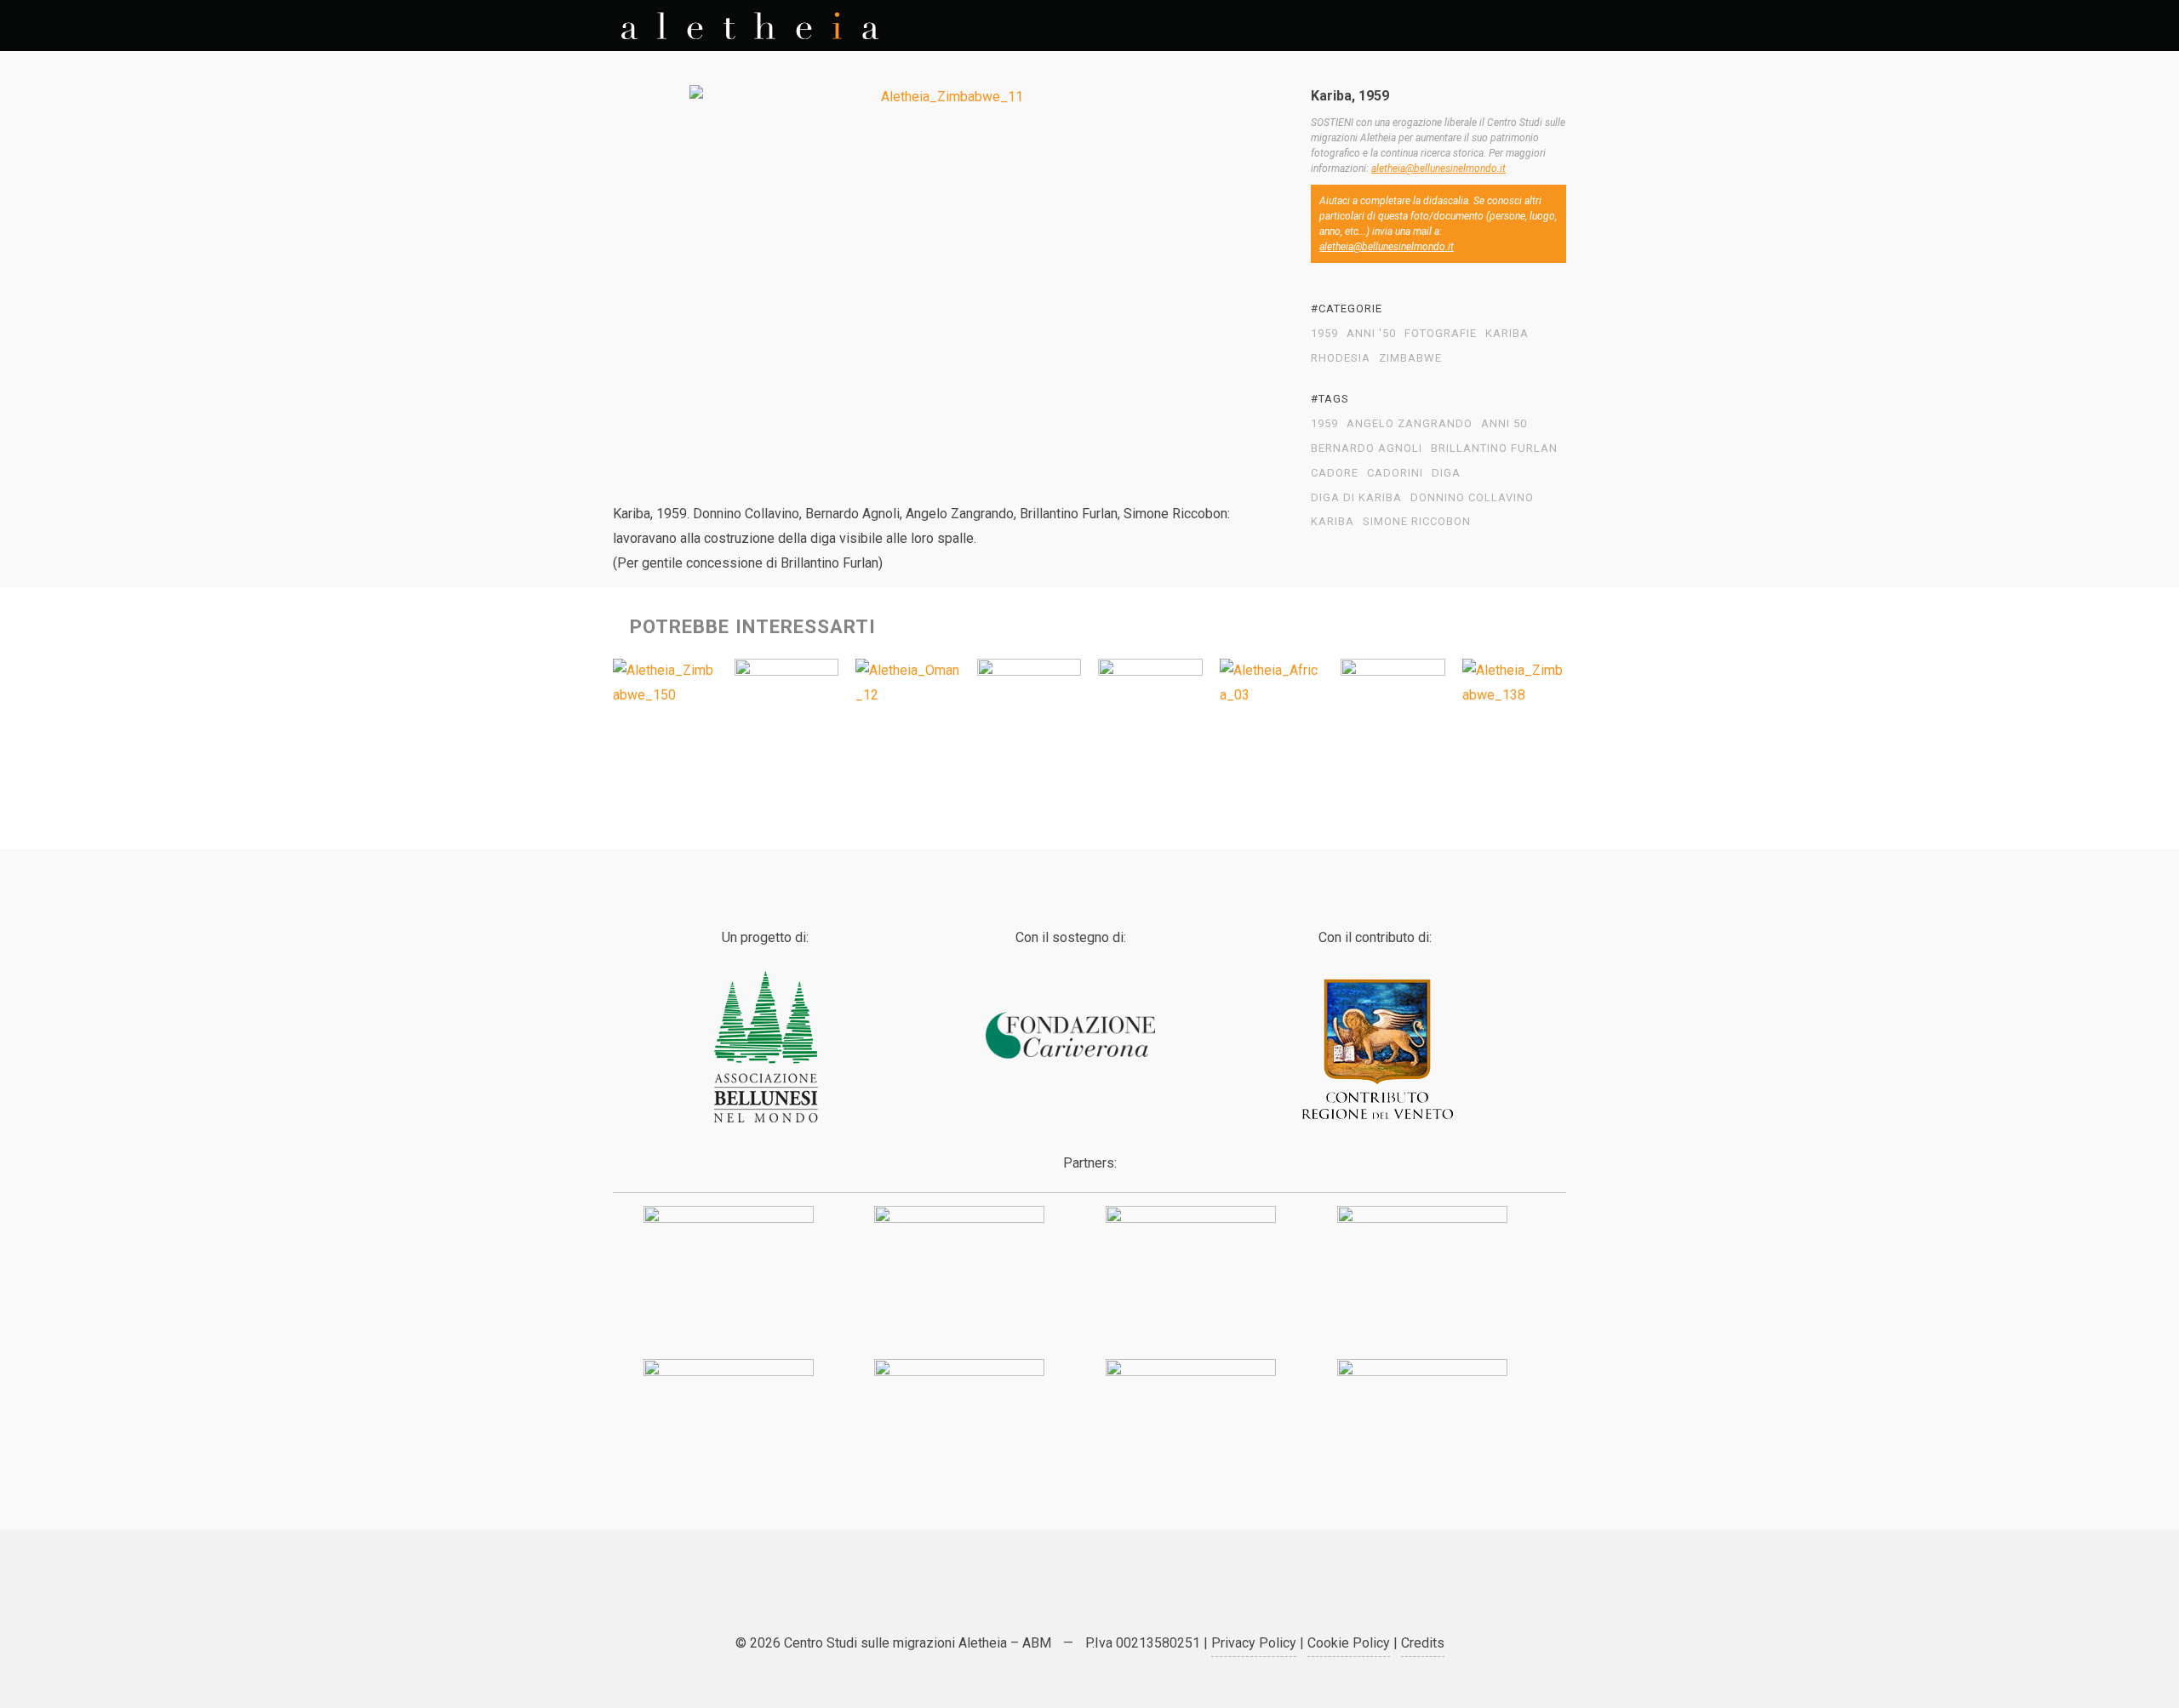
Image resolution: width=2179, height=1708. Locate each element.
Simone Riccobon (1417, 522)
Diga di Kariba (1356, 498)
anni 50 (1504, 424)
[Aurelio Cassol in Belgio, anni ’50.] (1029, 711)
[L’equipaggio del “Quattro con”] (1393, 711)
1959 (1324, 334)
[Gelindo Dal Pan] (1150, 711)
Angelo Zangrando (1410, 424)
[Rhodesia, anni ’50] (665, 683)
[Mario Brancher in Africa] (1272, 683)
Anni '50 (1371, 334)
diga (1446, 473)
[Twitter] (1026, 1597)
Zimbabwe (1410, 358)
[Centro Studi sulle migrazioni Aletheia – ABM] (750, 26)
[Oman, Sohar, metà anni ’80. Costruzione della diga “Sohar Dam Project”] (908, 683)
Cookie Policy (1349, 1643)
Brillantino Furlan (1494, 448)
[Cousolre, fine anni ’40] (787, 711)
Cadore (1335, 473)
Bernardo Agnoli (1367, 448)
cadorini (1395, 473)
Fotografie (1441, 334)
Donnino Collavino (1472, 498)
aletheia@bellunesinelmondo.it (1438, 169)
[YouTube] (1111, 1597)
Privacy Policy (1254, 1643)
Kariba (1507, 334)
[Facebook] (1068, 1597)
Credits (1423, 1643)
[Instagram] (1153, 1597)
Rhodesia (1341, 358)
